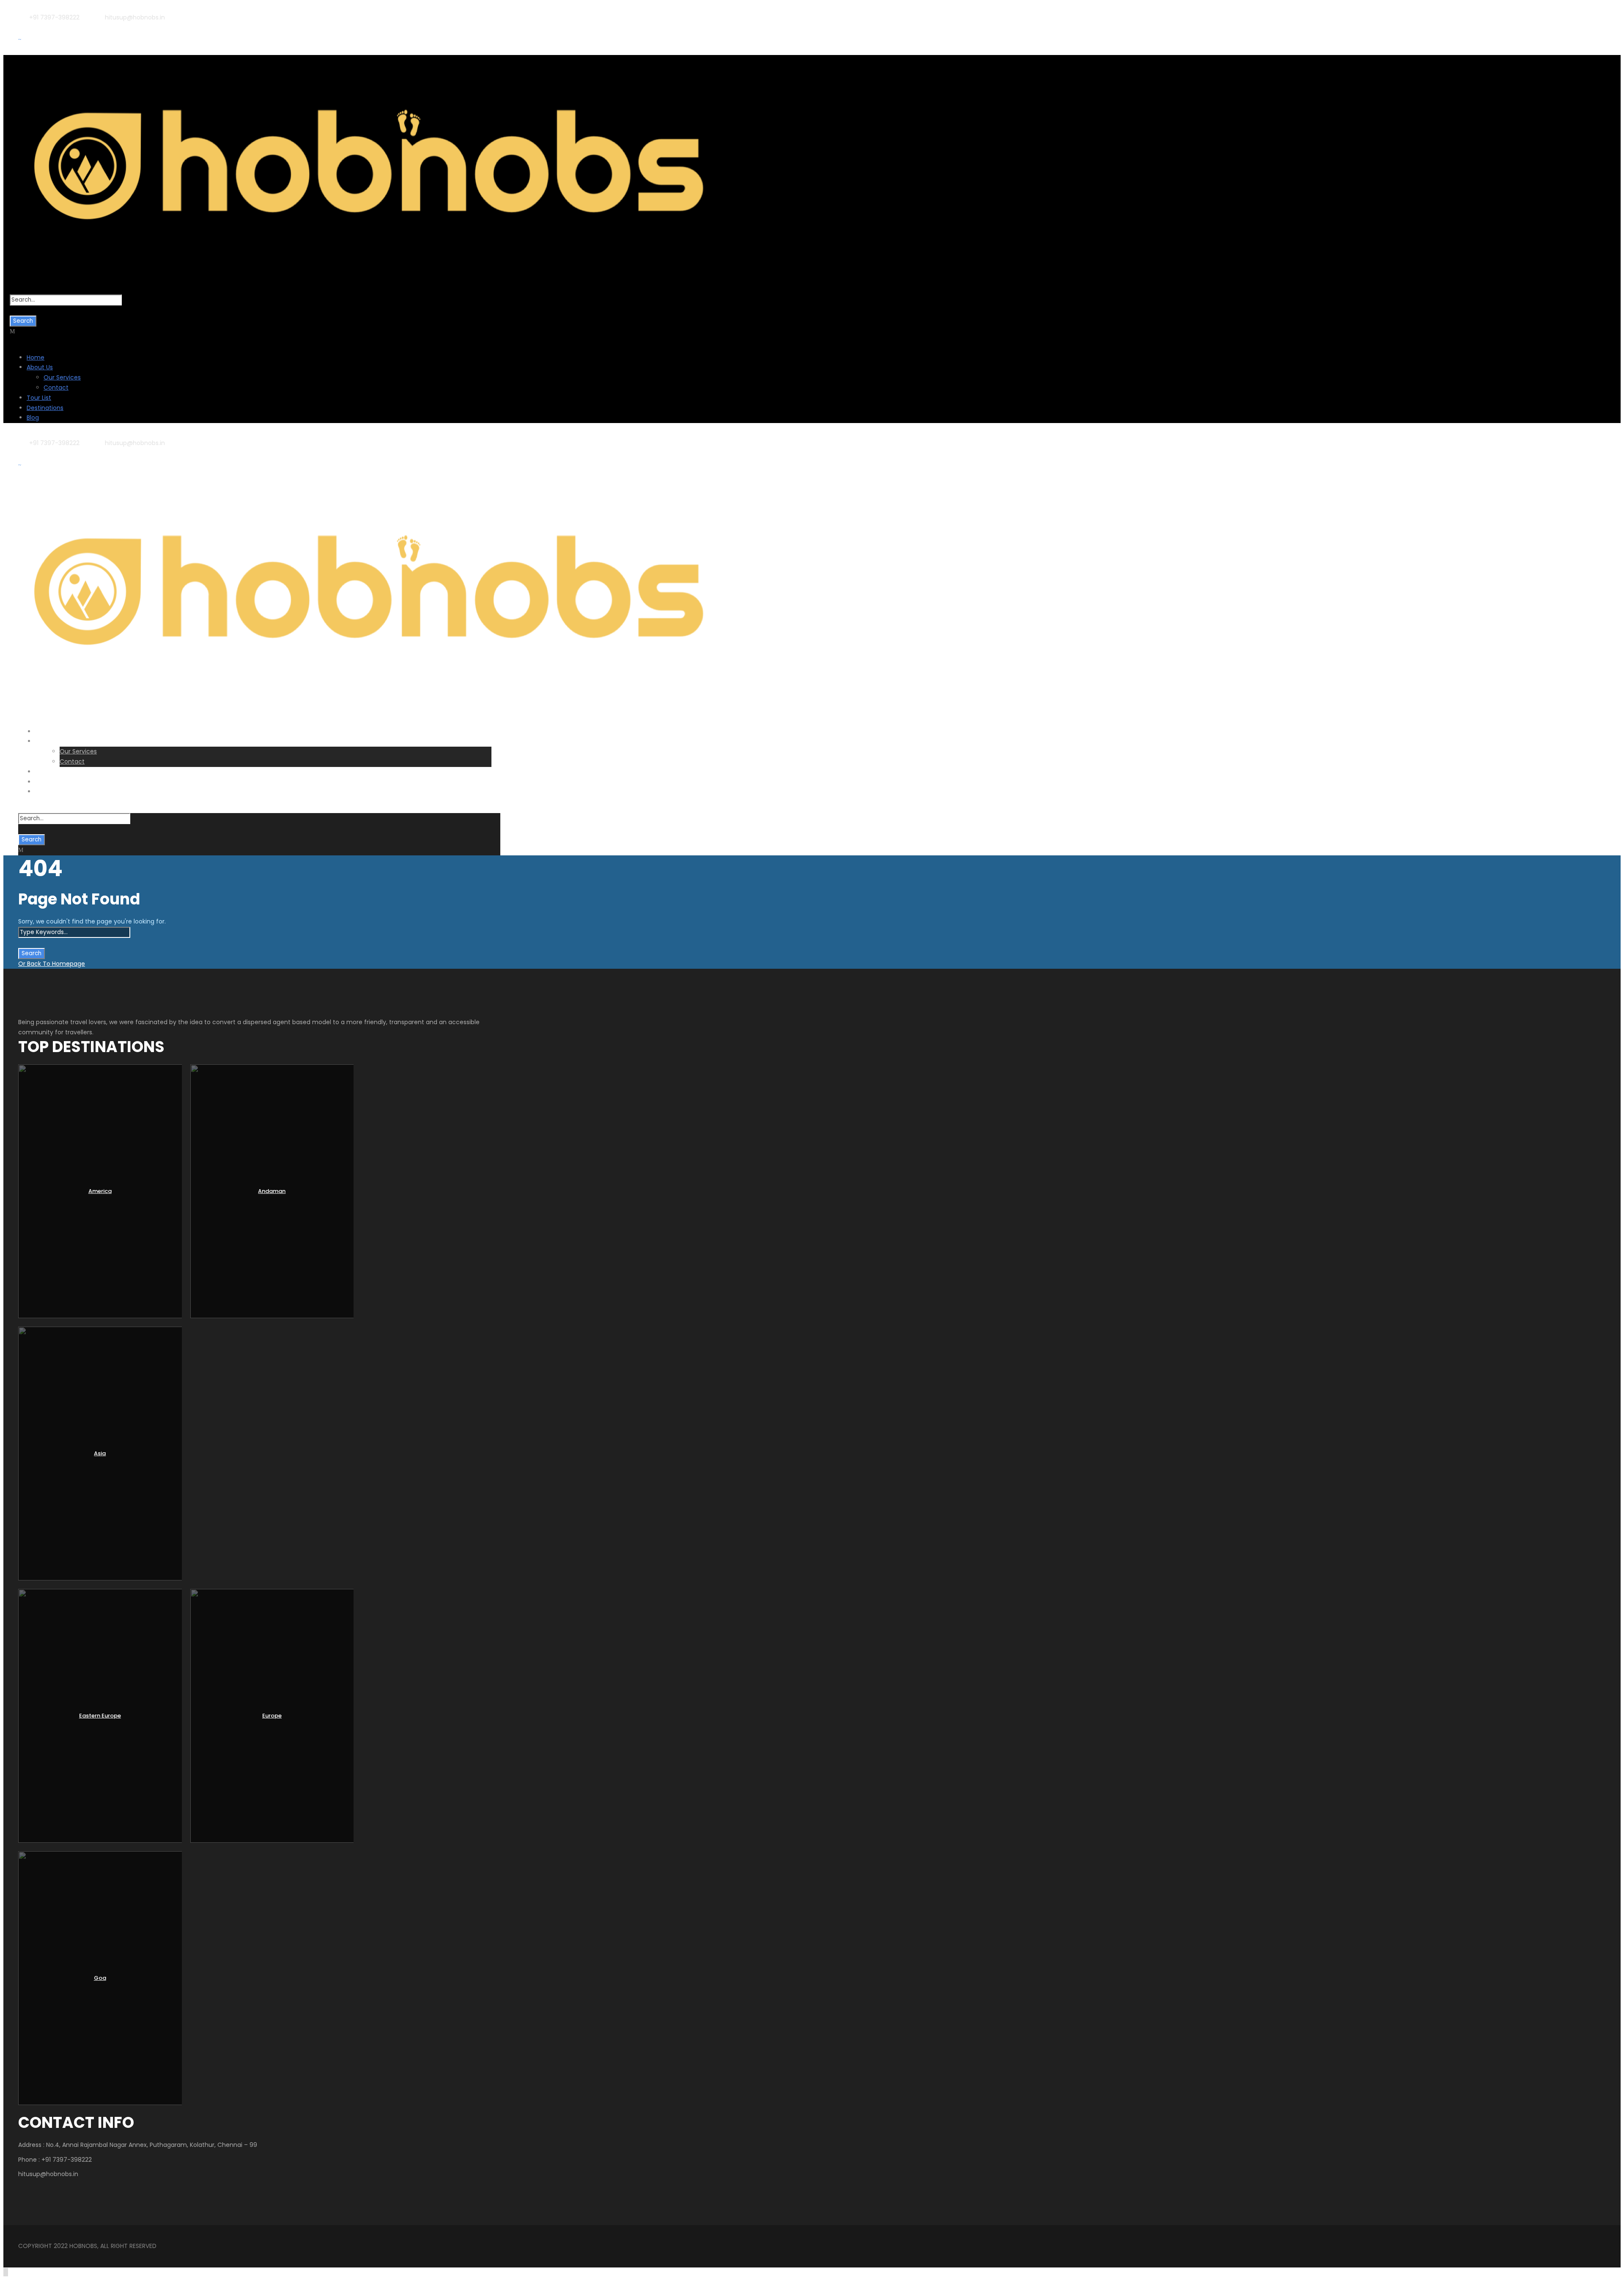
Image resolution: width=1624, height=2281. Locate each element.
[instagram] (84, 27)
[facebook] (43, 27)
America (100, 1191)
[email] (29, 27)
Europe (272, 1716)
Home (36, 357)
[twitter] (70, 27)
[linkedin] (56, 27)
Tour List (39, 398)
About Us (40, 367)
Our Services (62, 377)
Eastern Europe (100, 1716)
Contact (56, 387)
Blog (33, 418)
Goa (100, 1978)
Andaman (272, 1191)
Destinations (45, 408)
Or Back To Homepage (52, 964)
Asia (100, 1453)
